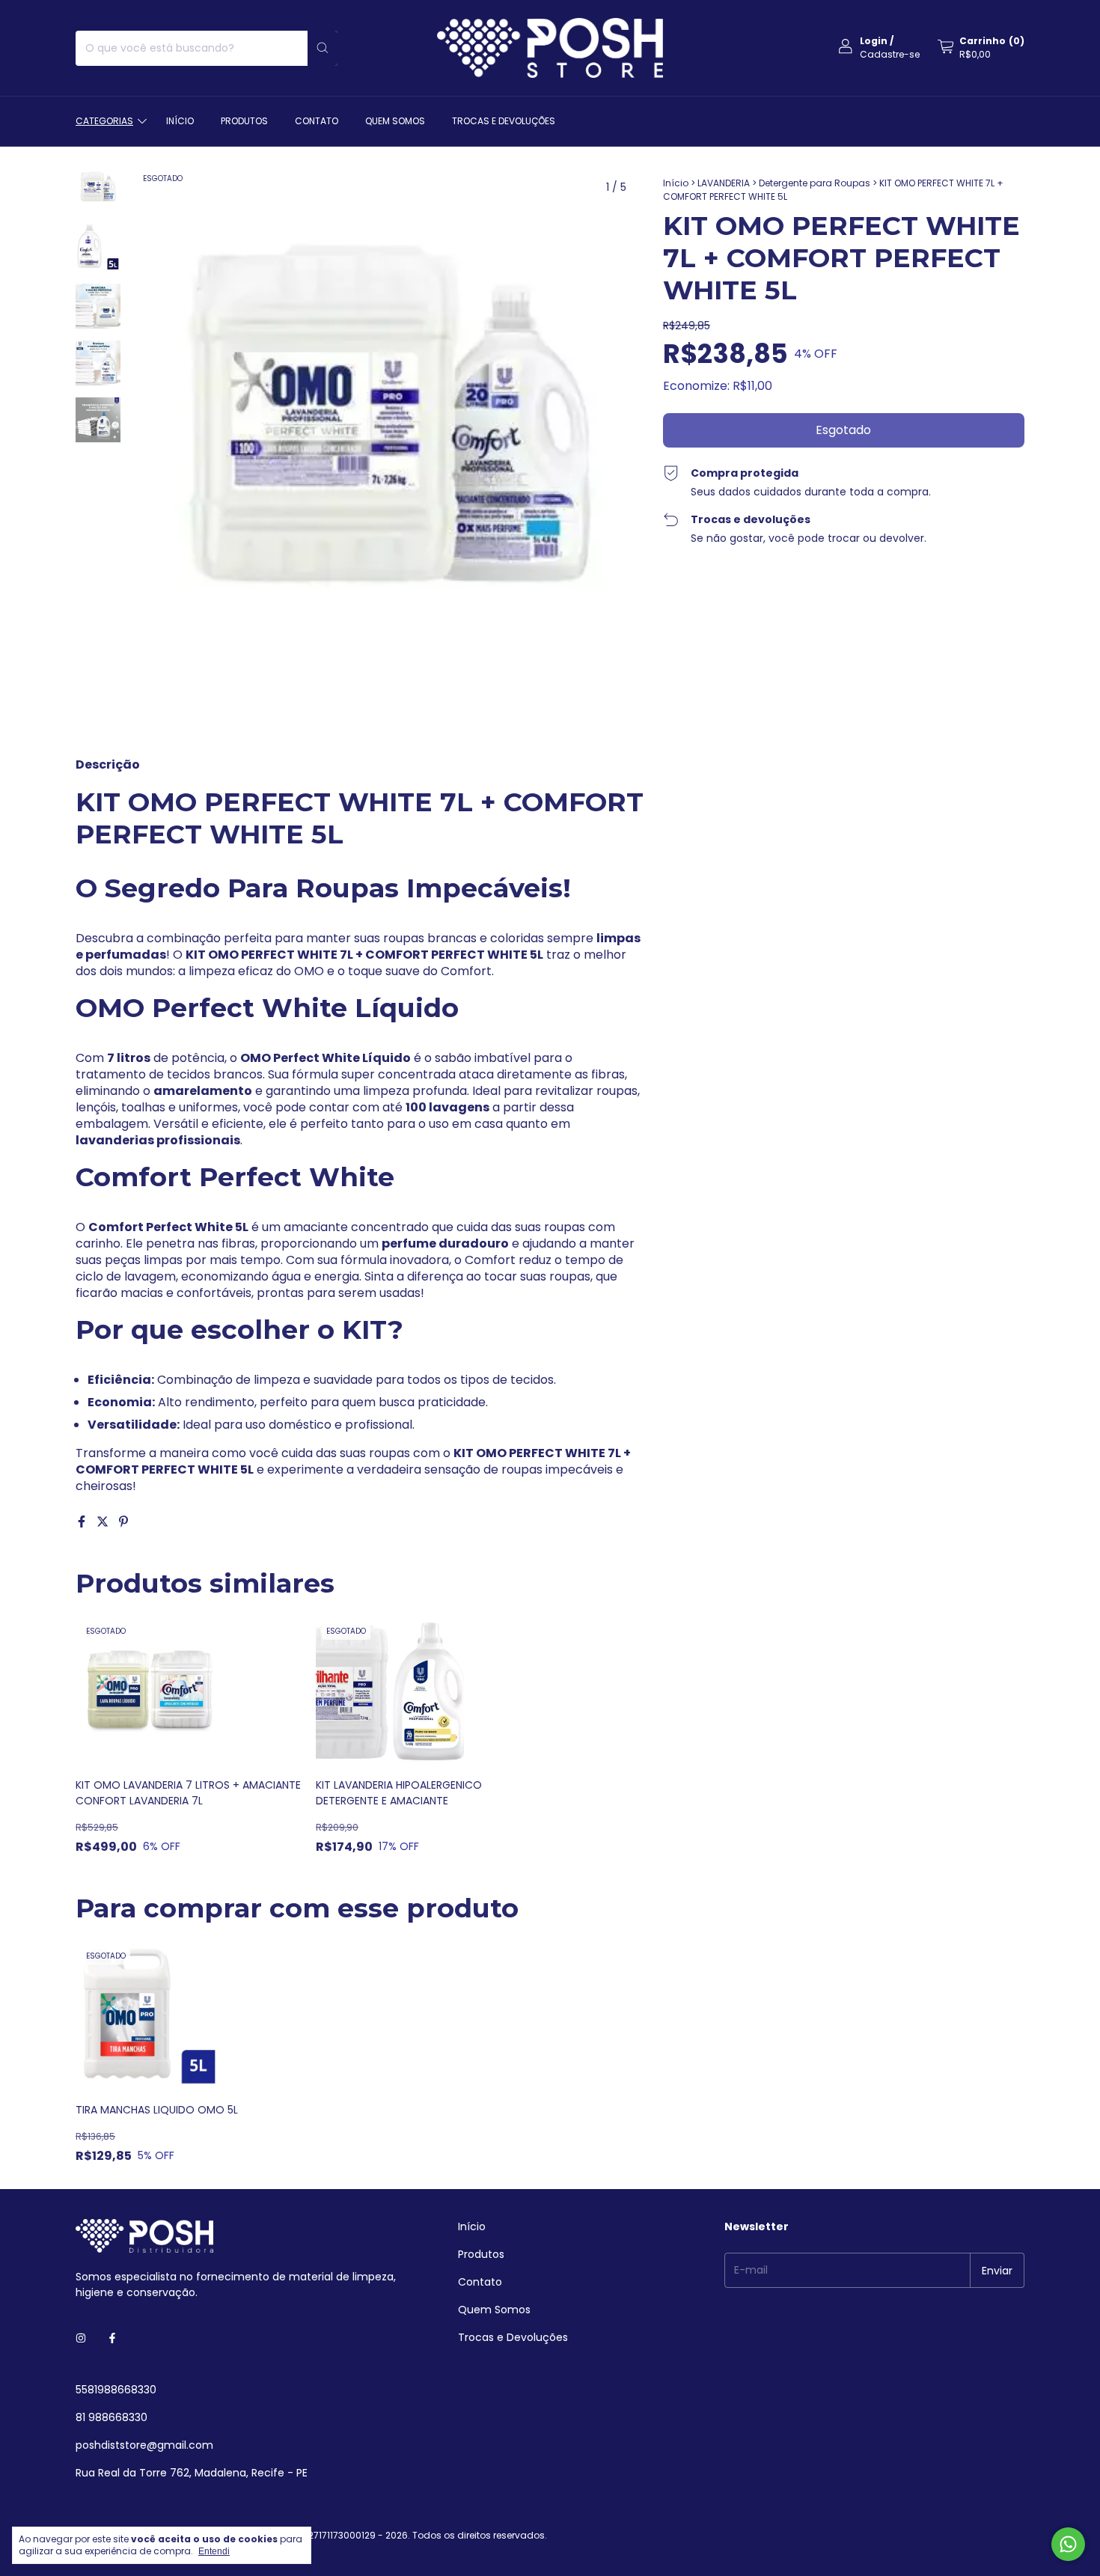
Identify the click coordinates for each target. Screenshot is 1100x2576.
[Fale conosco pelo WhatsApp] (1068, 2544)
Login (874, 41)
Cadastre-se (890, 54)
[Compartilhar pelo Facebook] (83, 1522)
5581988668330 (116, 2390)
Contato (317, 121)
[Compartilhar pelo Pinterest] (123, 1522)
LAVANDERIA (724, 183)
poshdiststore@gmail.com (144, 2445)
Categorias (104, 121)
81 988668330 (111, 2417)
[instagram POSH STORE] (81, 2338)
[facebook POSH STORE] (112, 2338)
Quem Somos (395, 121)
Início (180, 121)
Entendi (214, 2551)
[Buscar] (323, 48)
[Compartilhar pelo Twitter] (104, 1522)
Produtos (244, 121)
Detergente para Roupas (815, 183)
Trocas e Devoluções (504, 121)
